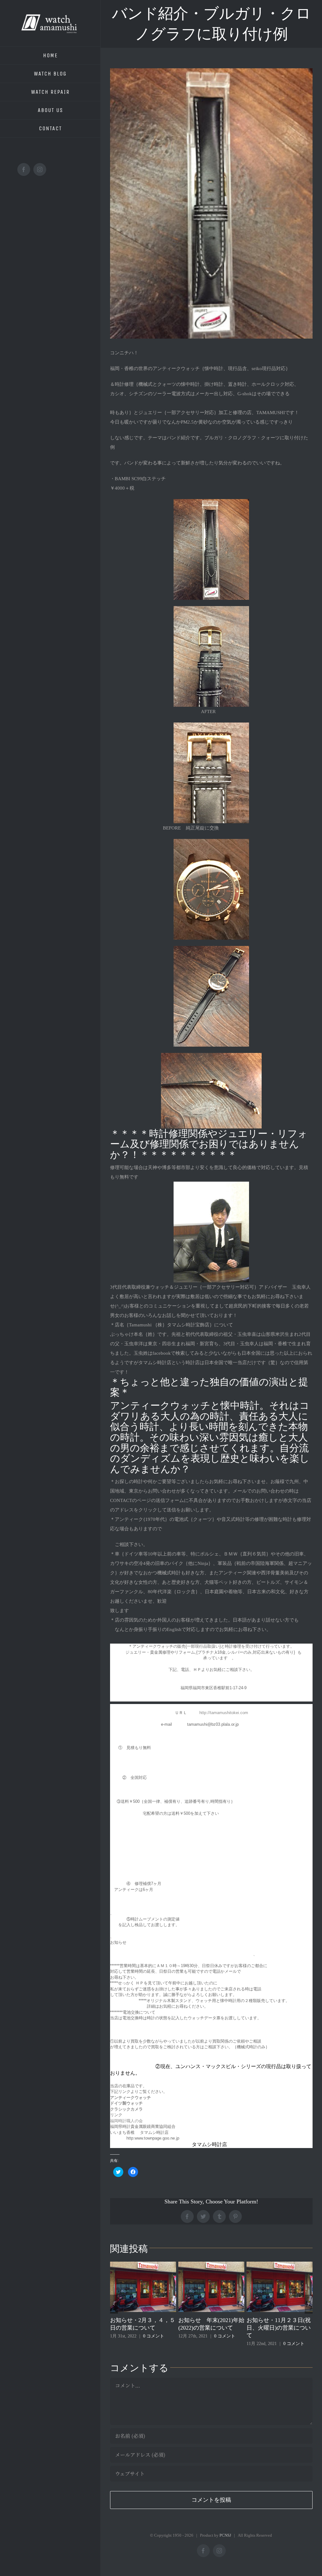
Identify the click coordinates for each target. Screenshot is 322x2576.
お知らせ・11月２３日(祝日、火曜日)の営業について (210, 2328)
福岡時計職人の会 (126, 2121)
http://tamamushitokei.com (224, 1713)
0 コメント (156, 2336)
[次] (309, 2304)
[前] (114, 2304)
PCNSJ (225, 2535)
